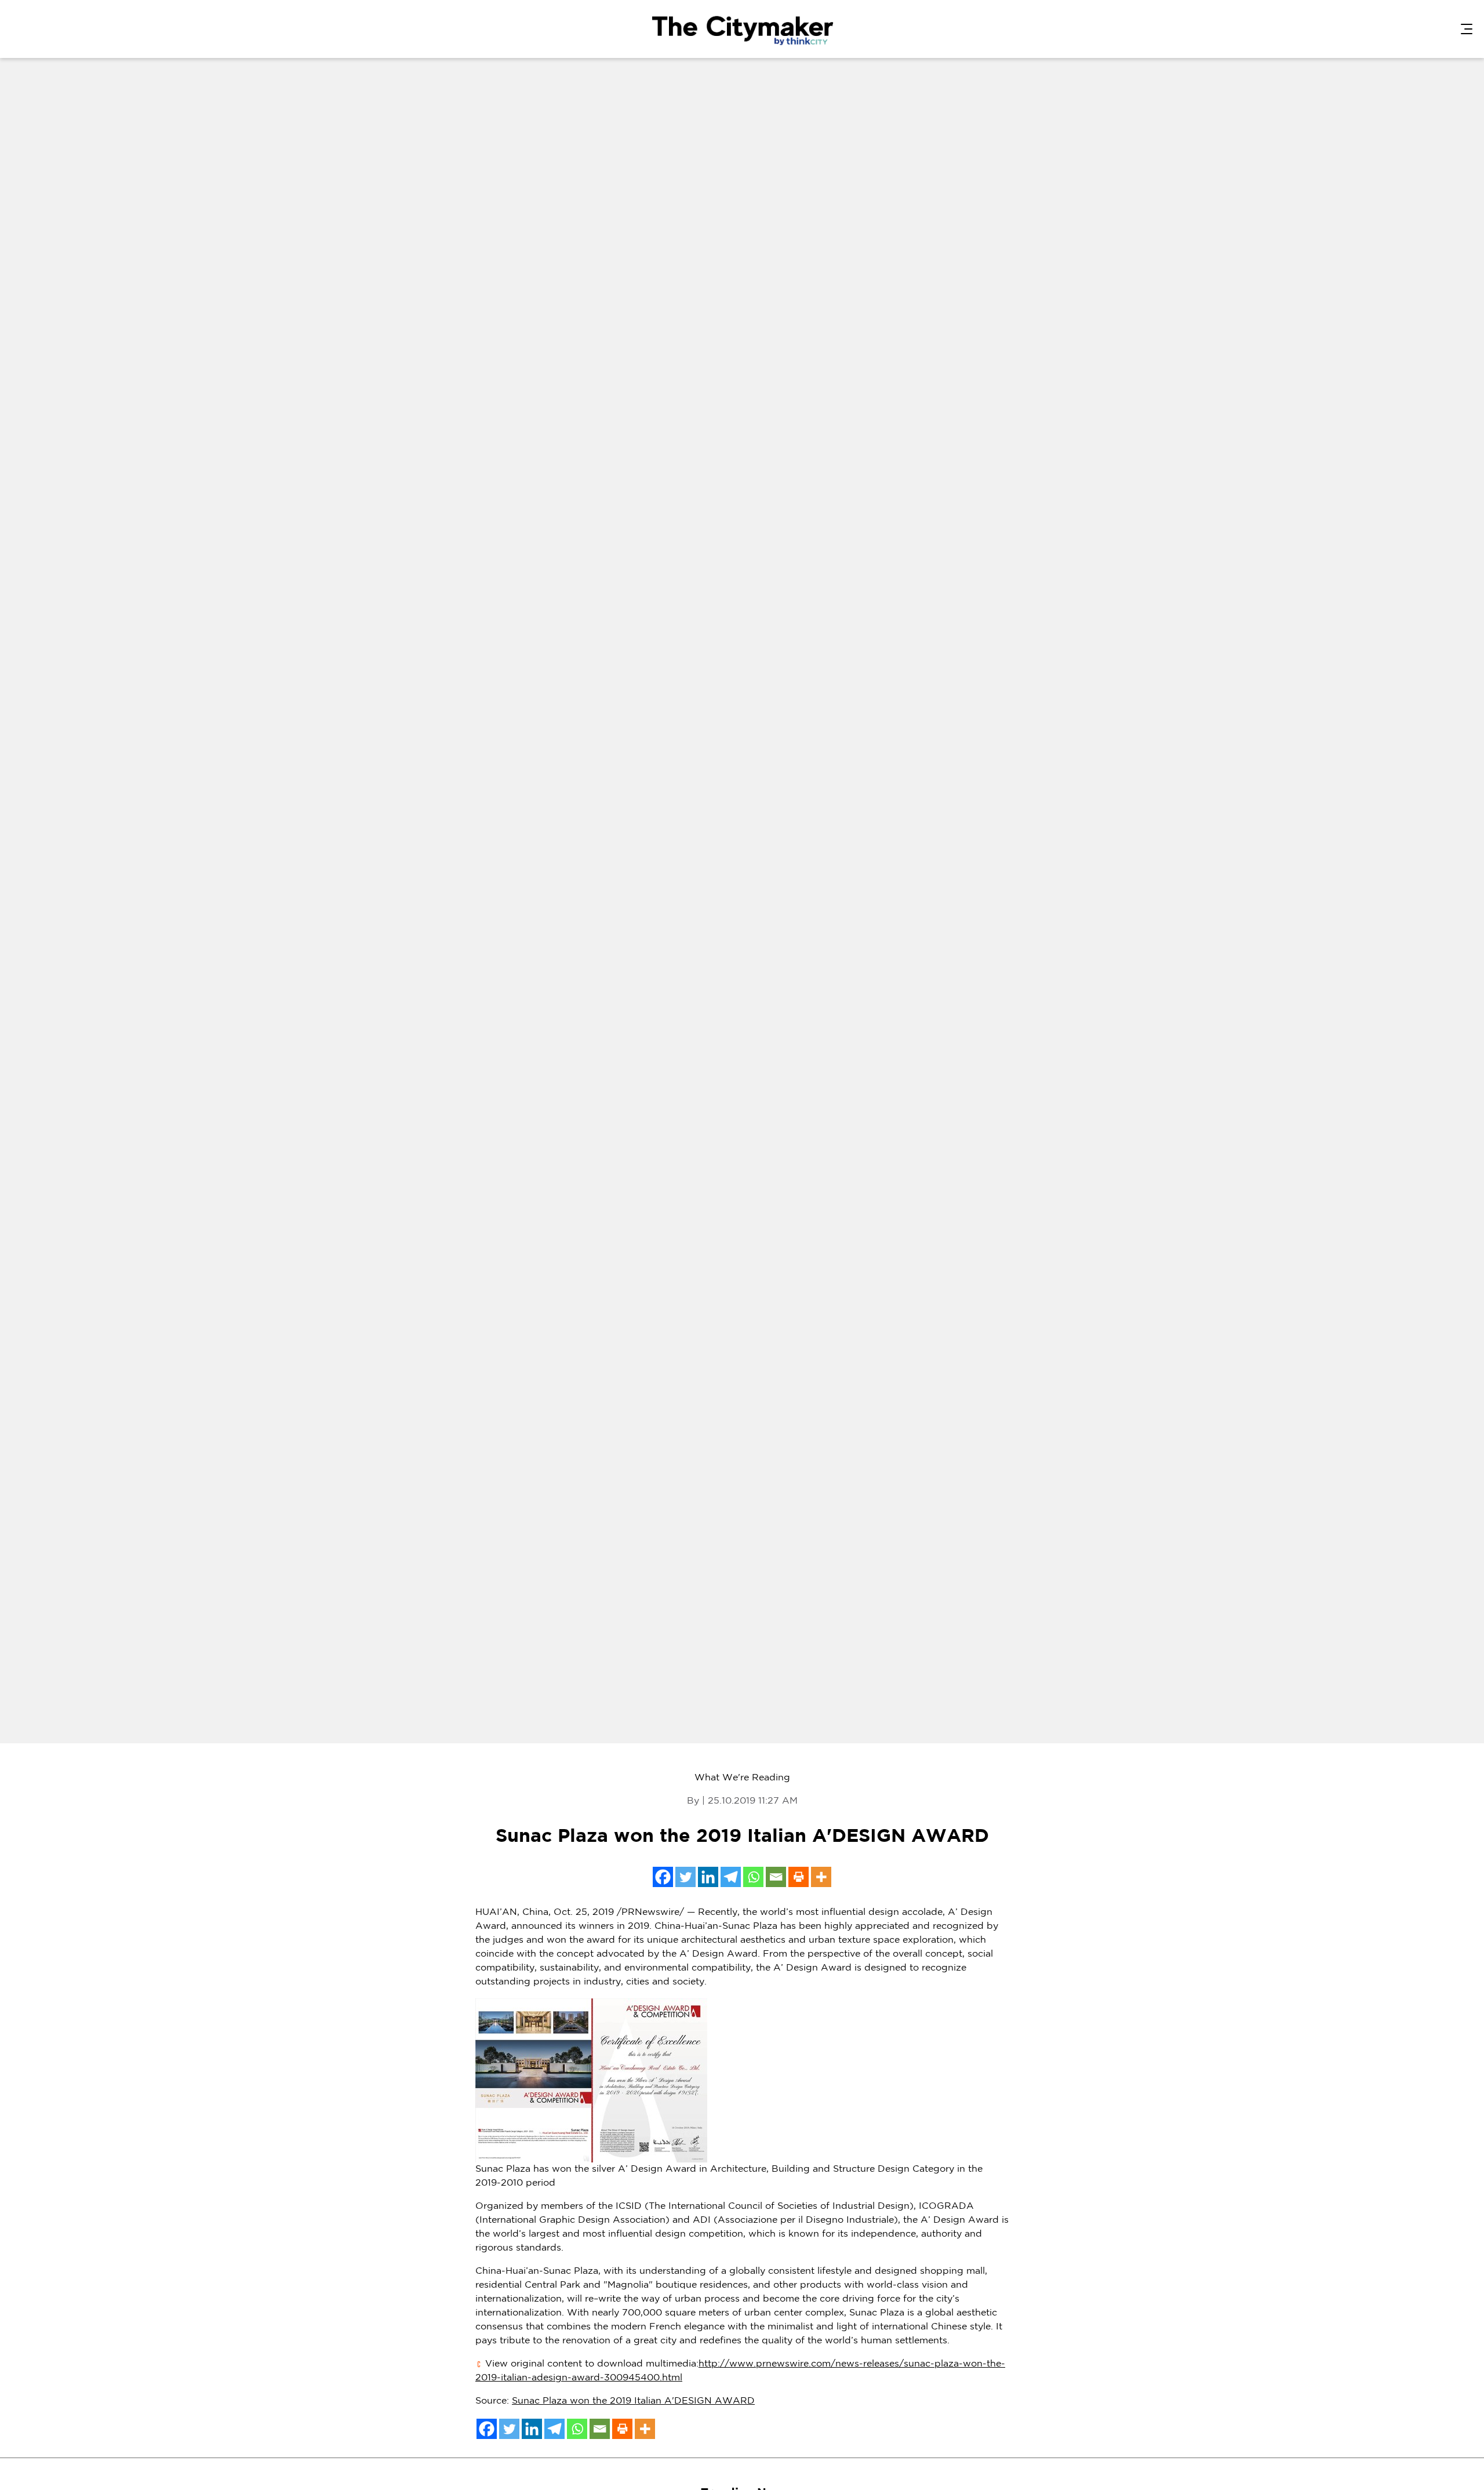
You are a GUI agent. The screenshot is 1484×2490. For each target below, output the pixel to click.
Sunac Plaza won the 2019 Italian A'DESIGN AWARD (633, 2401)
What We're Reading (742, 1778)
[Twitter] (685, 1877)
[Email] (776, 1877)
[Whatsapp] (753, 1877)
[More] (821, 1877)
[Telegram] (731, 1877)
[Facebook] (663, 1877)
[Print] (799, 1877)
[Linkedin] (708, 1877)
